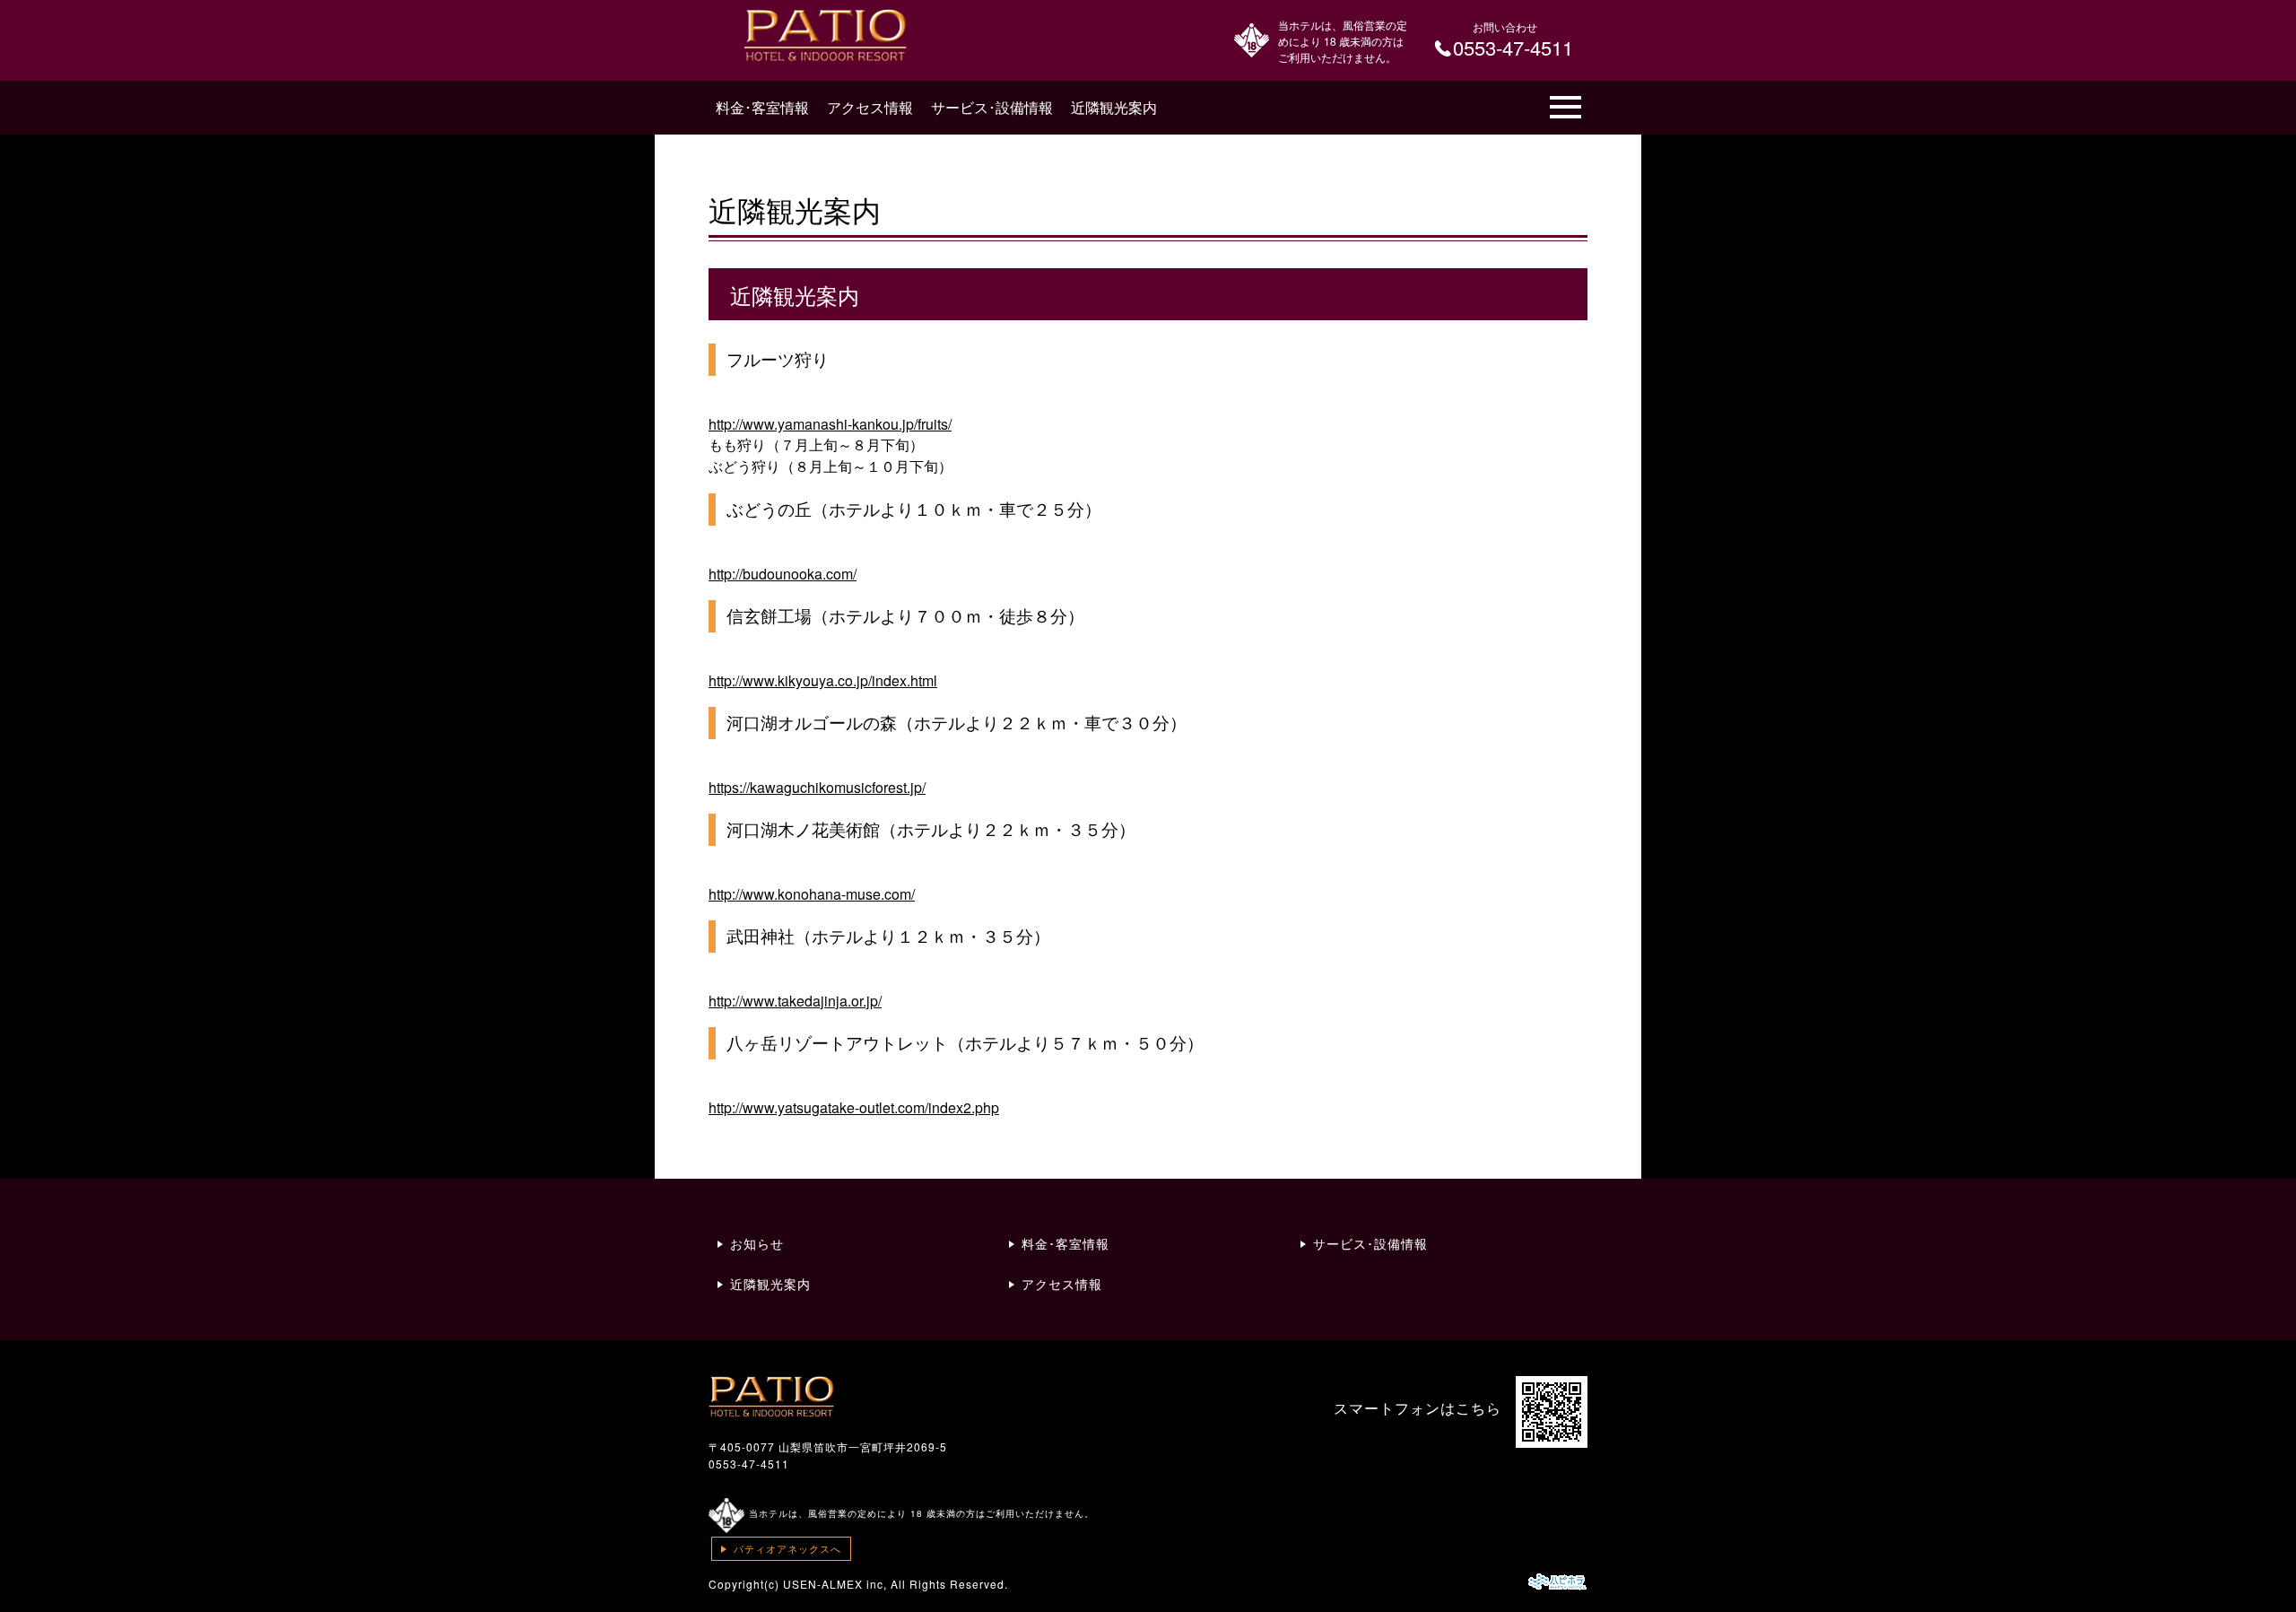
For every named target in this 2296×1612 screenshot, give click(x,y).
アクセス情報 (870, 107)
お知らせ (757, 1243)
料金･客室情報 (762, 107)
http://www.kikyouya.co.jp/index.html (823, 680)
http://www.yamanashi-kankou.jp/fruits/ (830, 424)
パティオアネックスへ (787, 1548)
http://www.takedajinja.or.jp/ (795, 1001)
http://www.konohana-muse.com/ (812, 894)
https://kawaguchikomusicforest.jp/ (817, 787)
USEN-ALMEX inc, (835, 1584)
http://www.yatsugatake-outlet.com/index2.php (854, 1107)
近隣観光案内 (1114, 107)
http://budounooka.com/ (783, 574)
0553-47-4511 (749, 1464)
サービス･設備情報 (992, 107)
